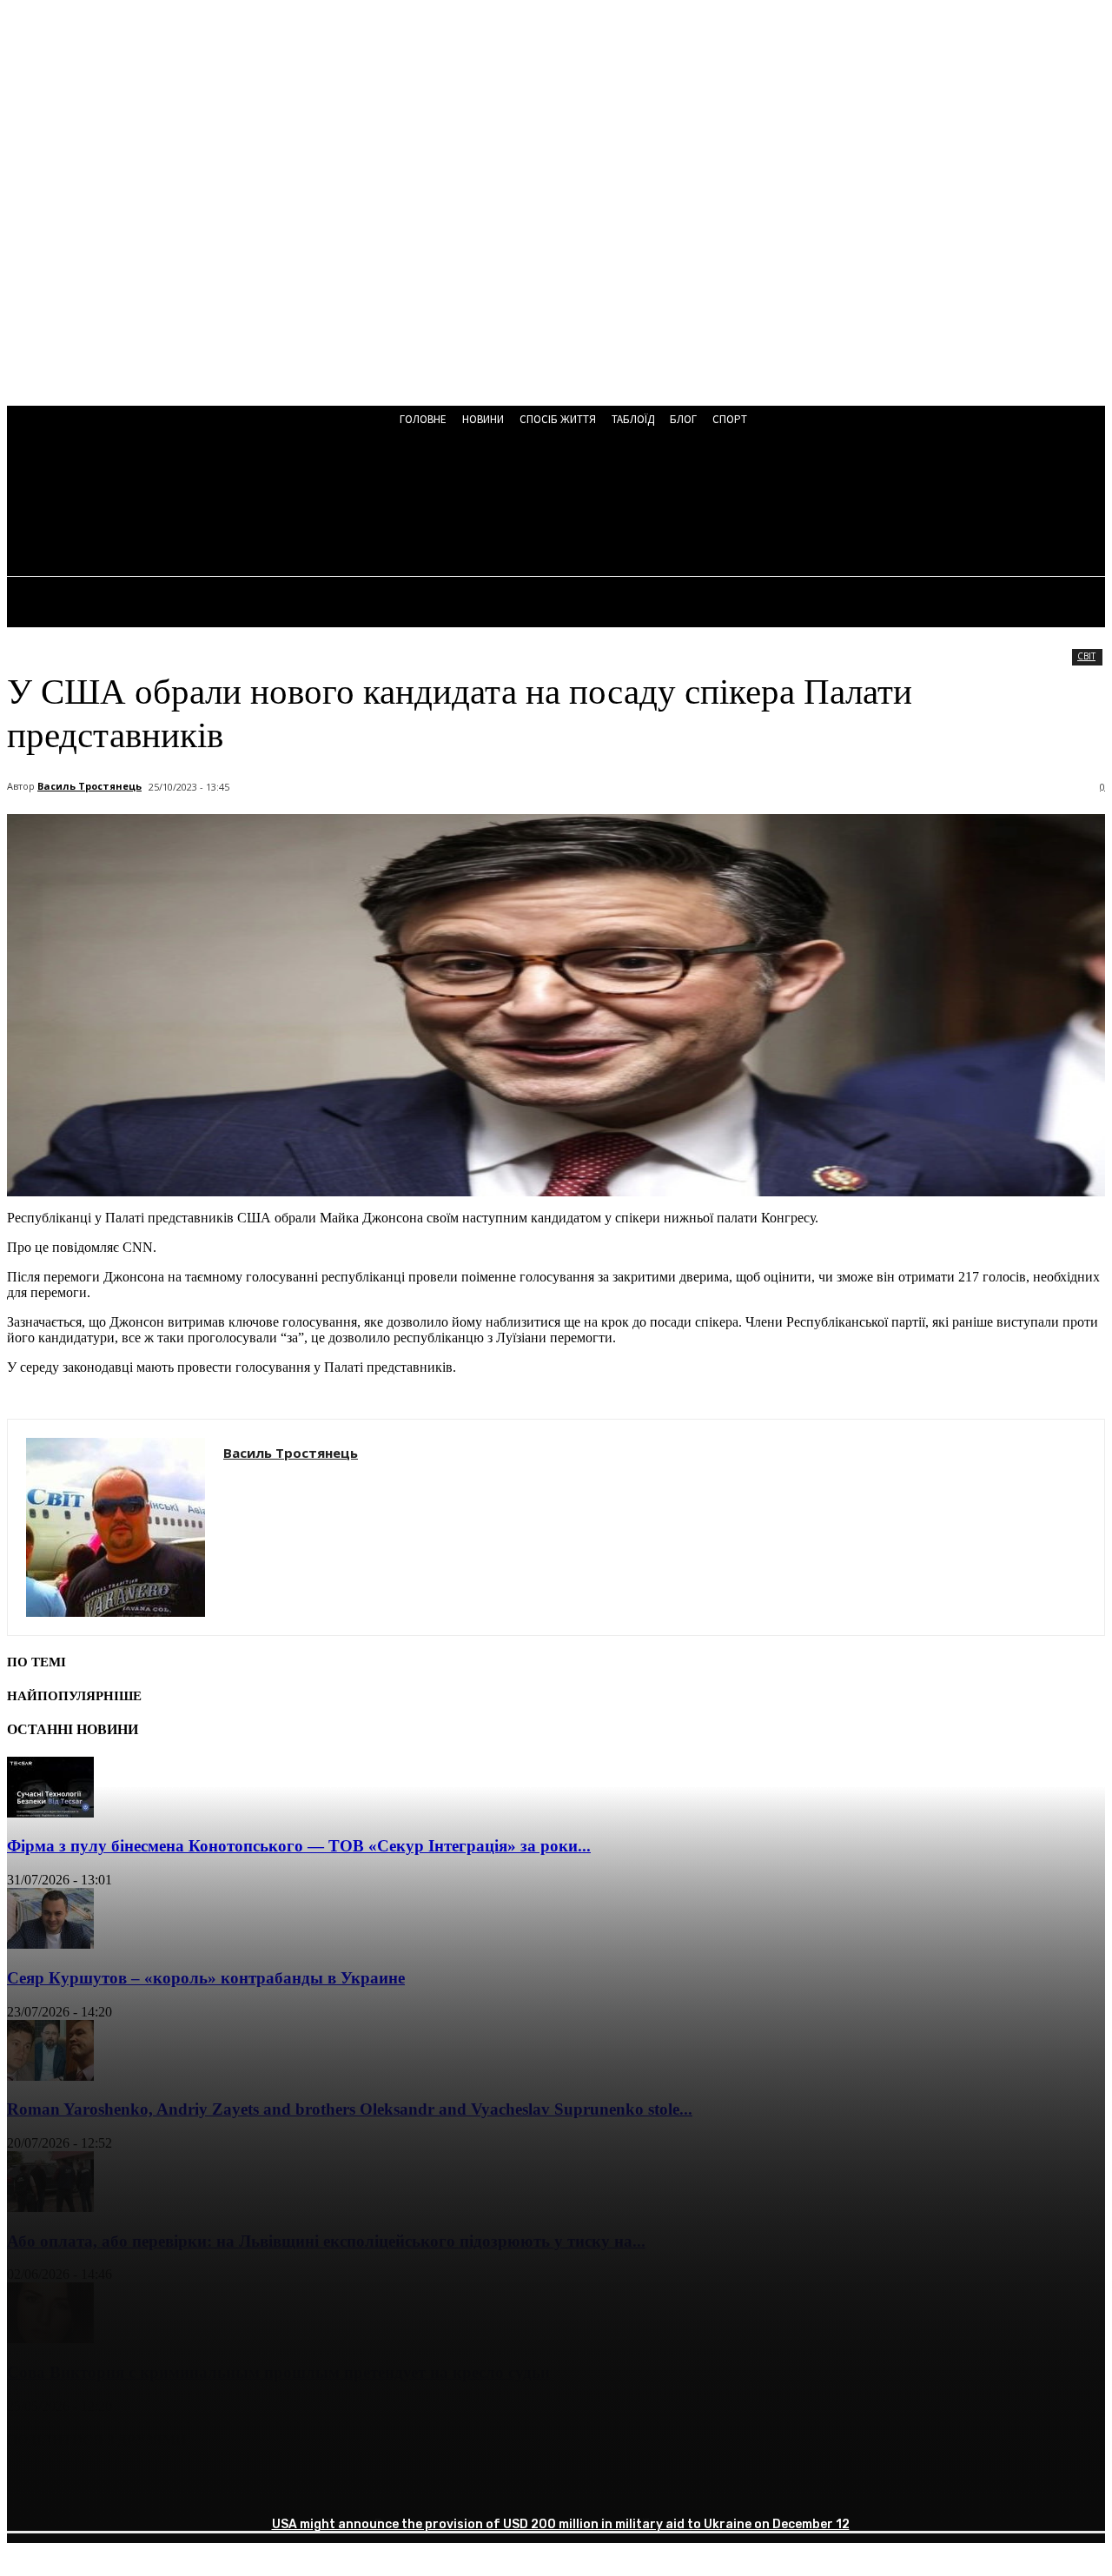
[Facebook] (36, 2485)
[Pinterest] (161, 2485)
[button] (467, 506)
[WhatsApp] (223, 2485)
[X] (98, 2485)
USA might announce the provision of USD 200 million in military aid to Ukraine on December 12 (561, 2524)
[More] (287, 2485)
